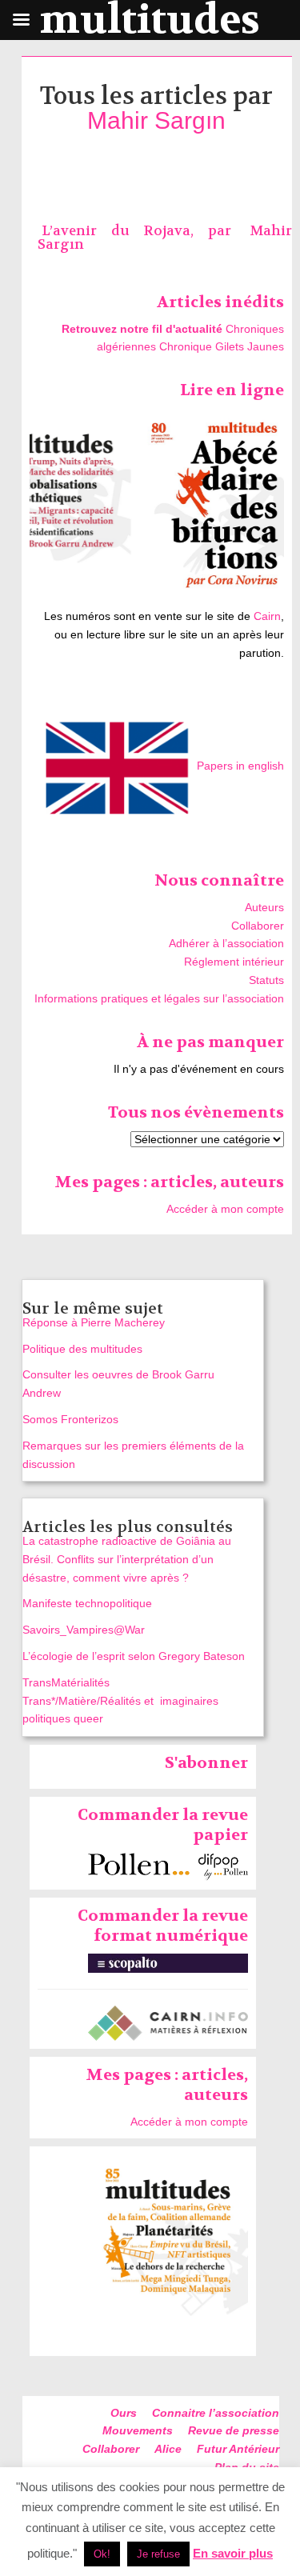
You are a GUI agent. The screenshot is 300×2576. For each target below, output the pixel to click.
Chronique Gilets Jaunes (222, 346)
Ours (124, 2413)
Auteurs (264, 907)
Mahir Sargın (156, 120)
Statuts (266, 980)
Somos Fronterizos (70, 1419)
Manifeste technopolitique (87, 1603)
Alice (168, 2449)
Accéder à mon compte (225, 1209)
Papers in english (240, 766)
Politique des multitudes (82, 1349)
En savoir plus (233, 2553)
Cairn (267, 616)
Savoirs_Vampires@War (84, 1630)
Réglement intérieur (234, 962)
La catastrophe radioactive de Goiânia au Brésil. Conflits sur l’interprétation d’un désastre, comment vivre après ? (127, 1559)
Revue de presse (234, 2430)
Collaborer (258, 926)
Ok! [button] (102, 2554)
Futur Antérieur (238, 2449)
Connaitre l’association (216, 2413)
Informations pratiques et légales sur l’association (159, 998)
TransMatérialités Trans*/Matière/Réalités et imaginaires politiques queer (120, 1701)
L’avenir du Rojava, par (144, 231)
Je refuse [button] (158, 2554)
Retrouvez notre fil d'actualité (142, 329)
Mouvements (138, 2430)
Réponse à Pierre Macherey (94, 1322)
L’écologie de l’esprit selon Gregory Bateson (134, 1656)
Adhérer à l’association (226, 943)
